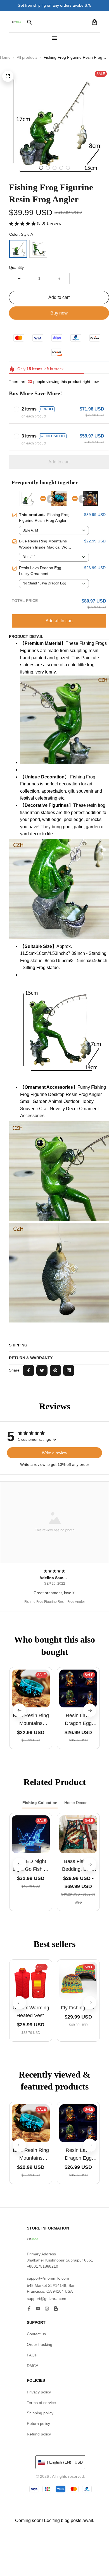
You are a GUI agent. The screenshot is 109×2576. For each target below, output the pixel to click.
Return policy (38, 2423)
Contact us (36, 2334)
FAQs (32, 2355)
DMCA (33, 2366)
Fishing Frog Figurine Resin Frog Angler (55, 1602)
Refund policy (39, 2434)
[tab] (41, 168)
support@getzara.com (47, 2299)
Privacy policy (39, 2392)
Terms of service (41, 2403)
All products (27, 57)
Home (5, 57)
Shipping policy (40, 2413)
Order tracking (40, 2344)
